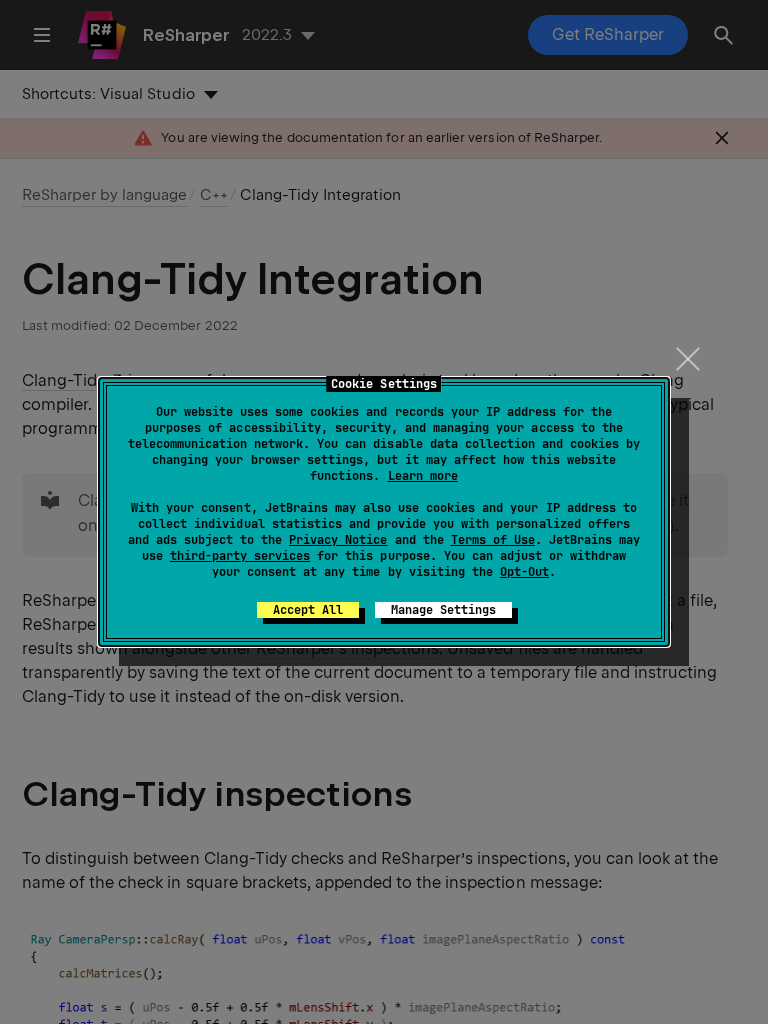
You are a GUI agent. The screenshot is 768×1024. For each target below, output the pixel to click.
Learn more (423, 476)
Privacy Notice (338, 540)
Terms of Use (493, 540)
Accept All (308, 610)
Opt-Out (524, 572)
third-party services (240, 556)
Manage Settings (443, 610)
